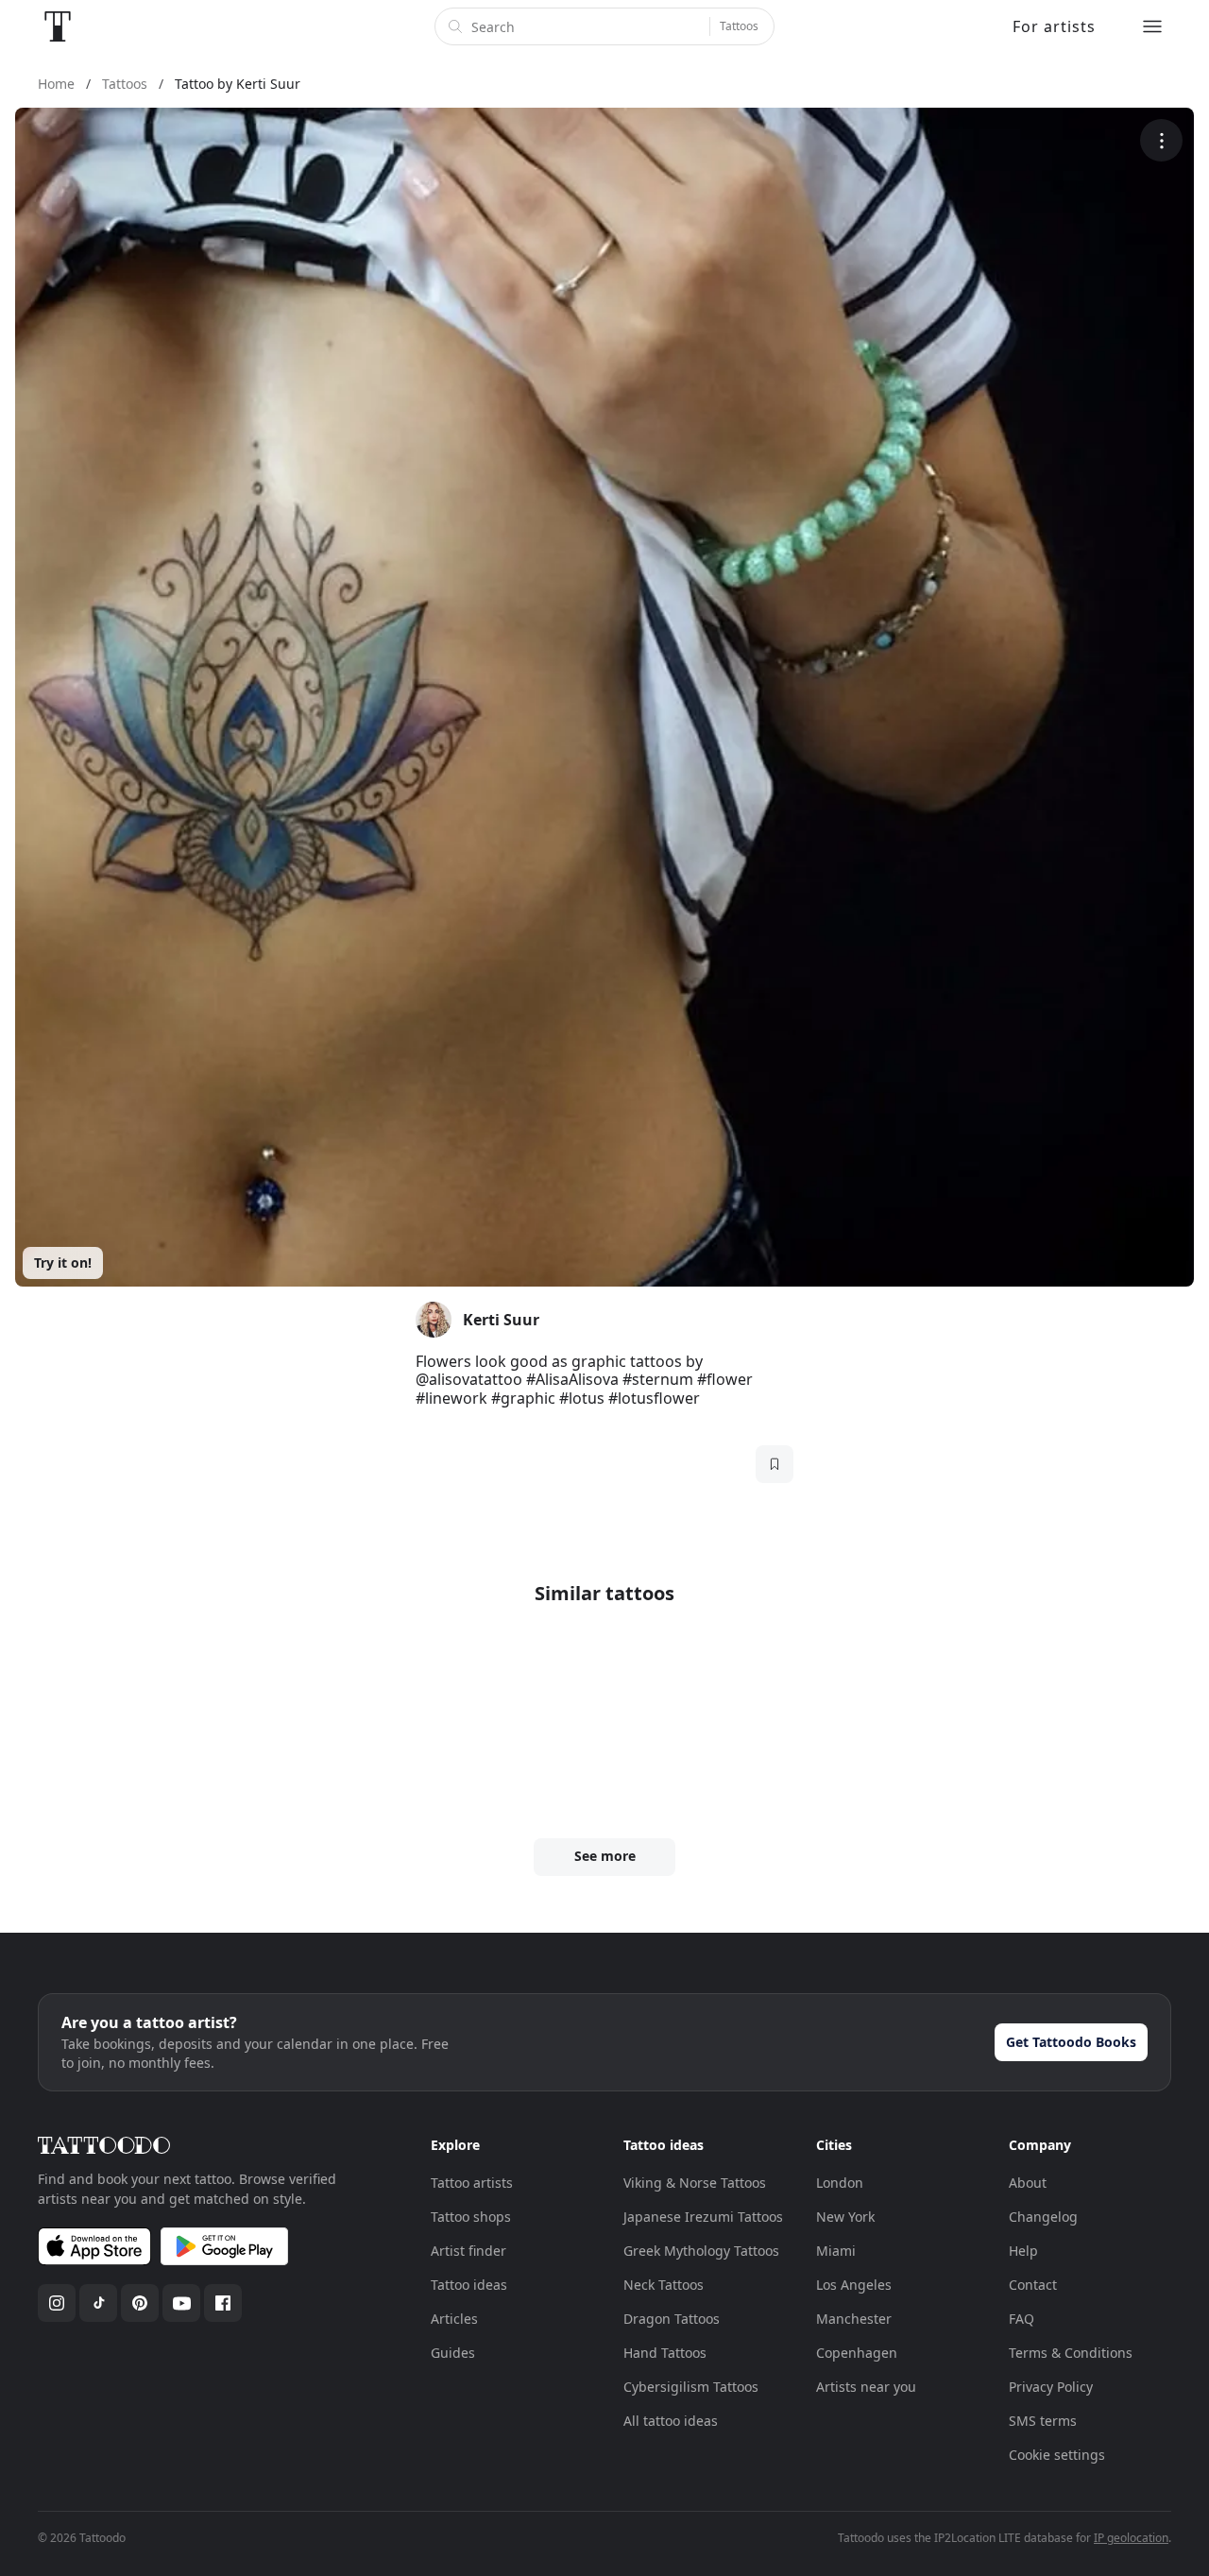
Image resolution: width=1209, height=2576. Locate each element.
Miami (836, 2251)
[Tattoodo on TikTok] (98, 2303)
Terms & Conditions (1071, 2353)
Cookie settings (1057, 2455)
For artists (1054, 26)
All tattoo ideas (671, 2421)
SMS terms (1043, 2421)
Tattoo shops (471, 2217)
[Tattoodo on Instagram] (57, 2303)
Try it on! (63, 1262)
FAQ (1022, 2319)
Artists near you (866, 2387)
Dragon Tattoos (672, 2319)
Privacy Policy (1051, 2387)
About (1028, 2183)
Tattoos (739, 26)
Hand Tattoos (665, 2353)
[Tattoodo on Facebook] (223, 2303)
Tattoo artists (472, 2183)
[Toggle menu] (1152, 26)
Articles (454, 2319)
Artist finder (468, 2251)
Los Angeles (854, 2285)
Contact (1033, 2285)
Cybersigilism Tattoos (691, 2387)
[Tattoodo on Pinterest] (140, 2303)
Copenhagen (857, 2353)
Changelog (1043, 2217)
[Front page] (58, 26)
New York (845, 2217)
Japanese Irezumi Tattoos (703, 2217)
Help (1023, 2251)
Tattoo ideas (469, 2285)
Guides (453, 2353)
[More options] (1161, 140)
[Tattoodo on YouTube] (181, 2303)
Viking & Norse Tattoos (695, 2183)
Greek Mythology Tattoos (701, 2251)
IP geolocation (1131, 2538)
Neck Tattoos (664, 2285)
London (840, 2183)
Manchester (854, 2319)
